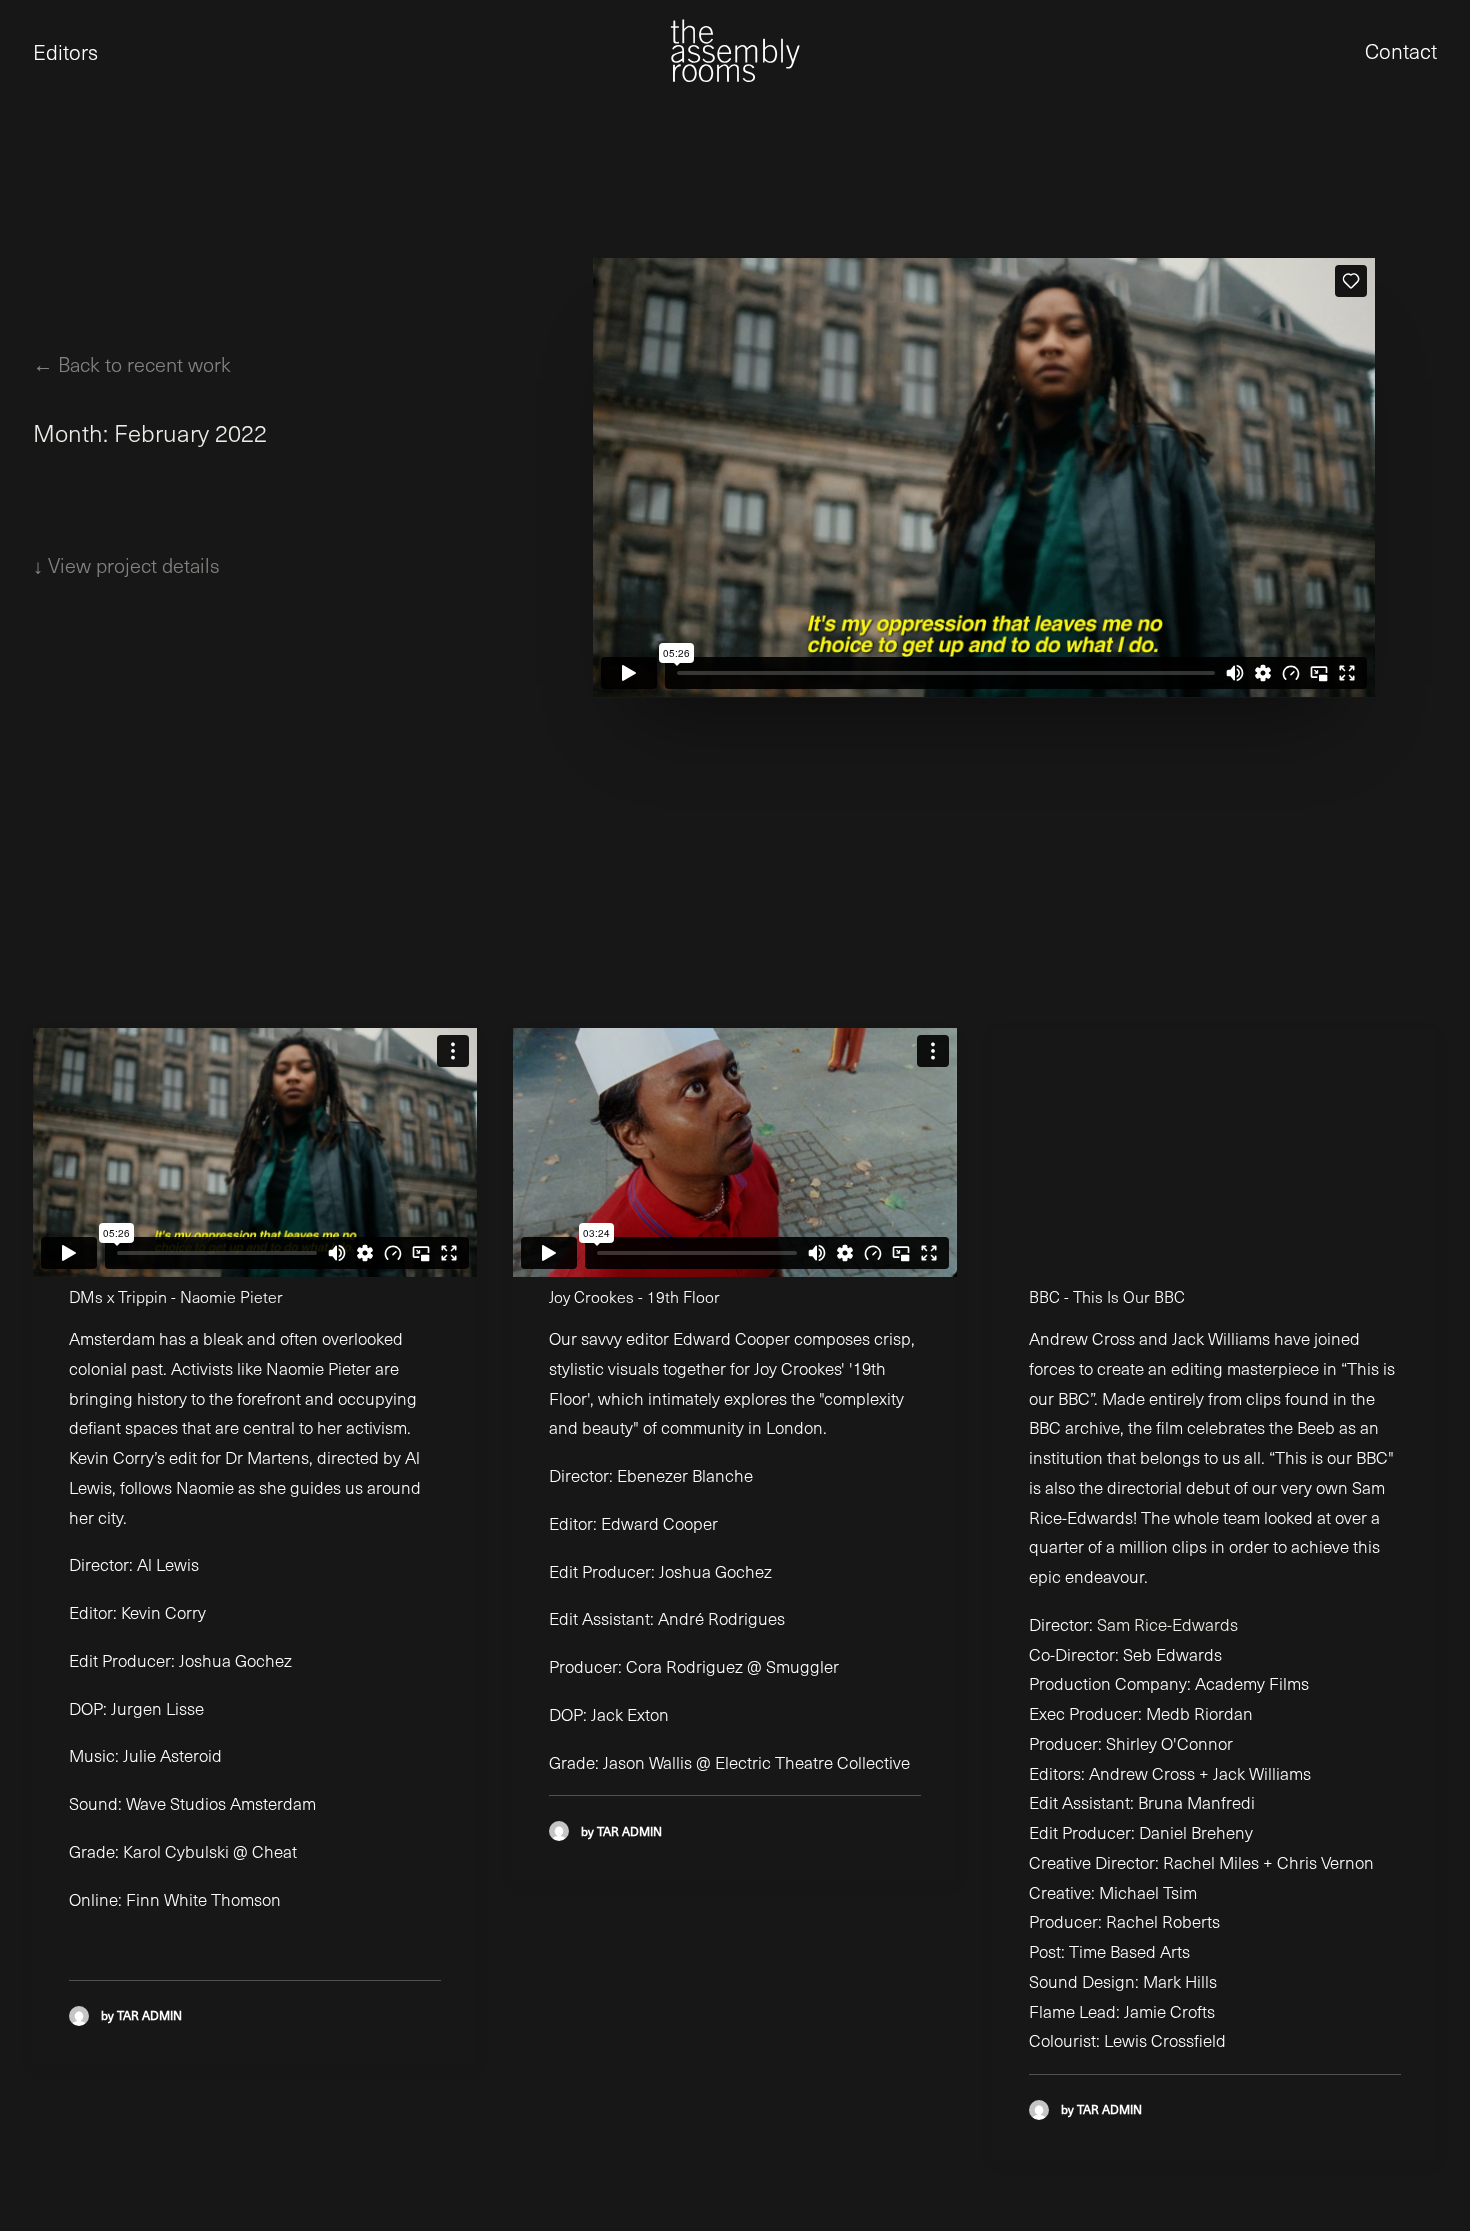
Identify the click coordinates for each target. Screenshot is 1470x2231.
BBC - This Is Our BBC (1107, 1296)
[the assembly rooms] (735, 50)
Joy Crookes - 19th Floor (634, 1296)
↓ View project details (126, 565)
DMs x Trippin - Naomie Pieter (176, 1296)
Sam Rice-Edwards (1167, 1624)
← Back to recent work (132, 364)
